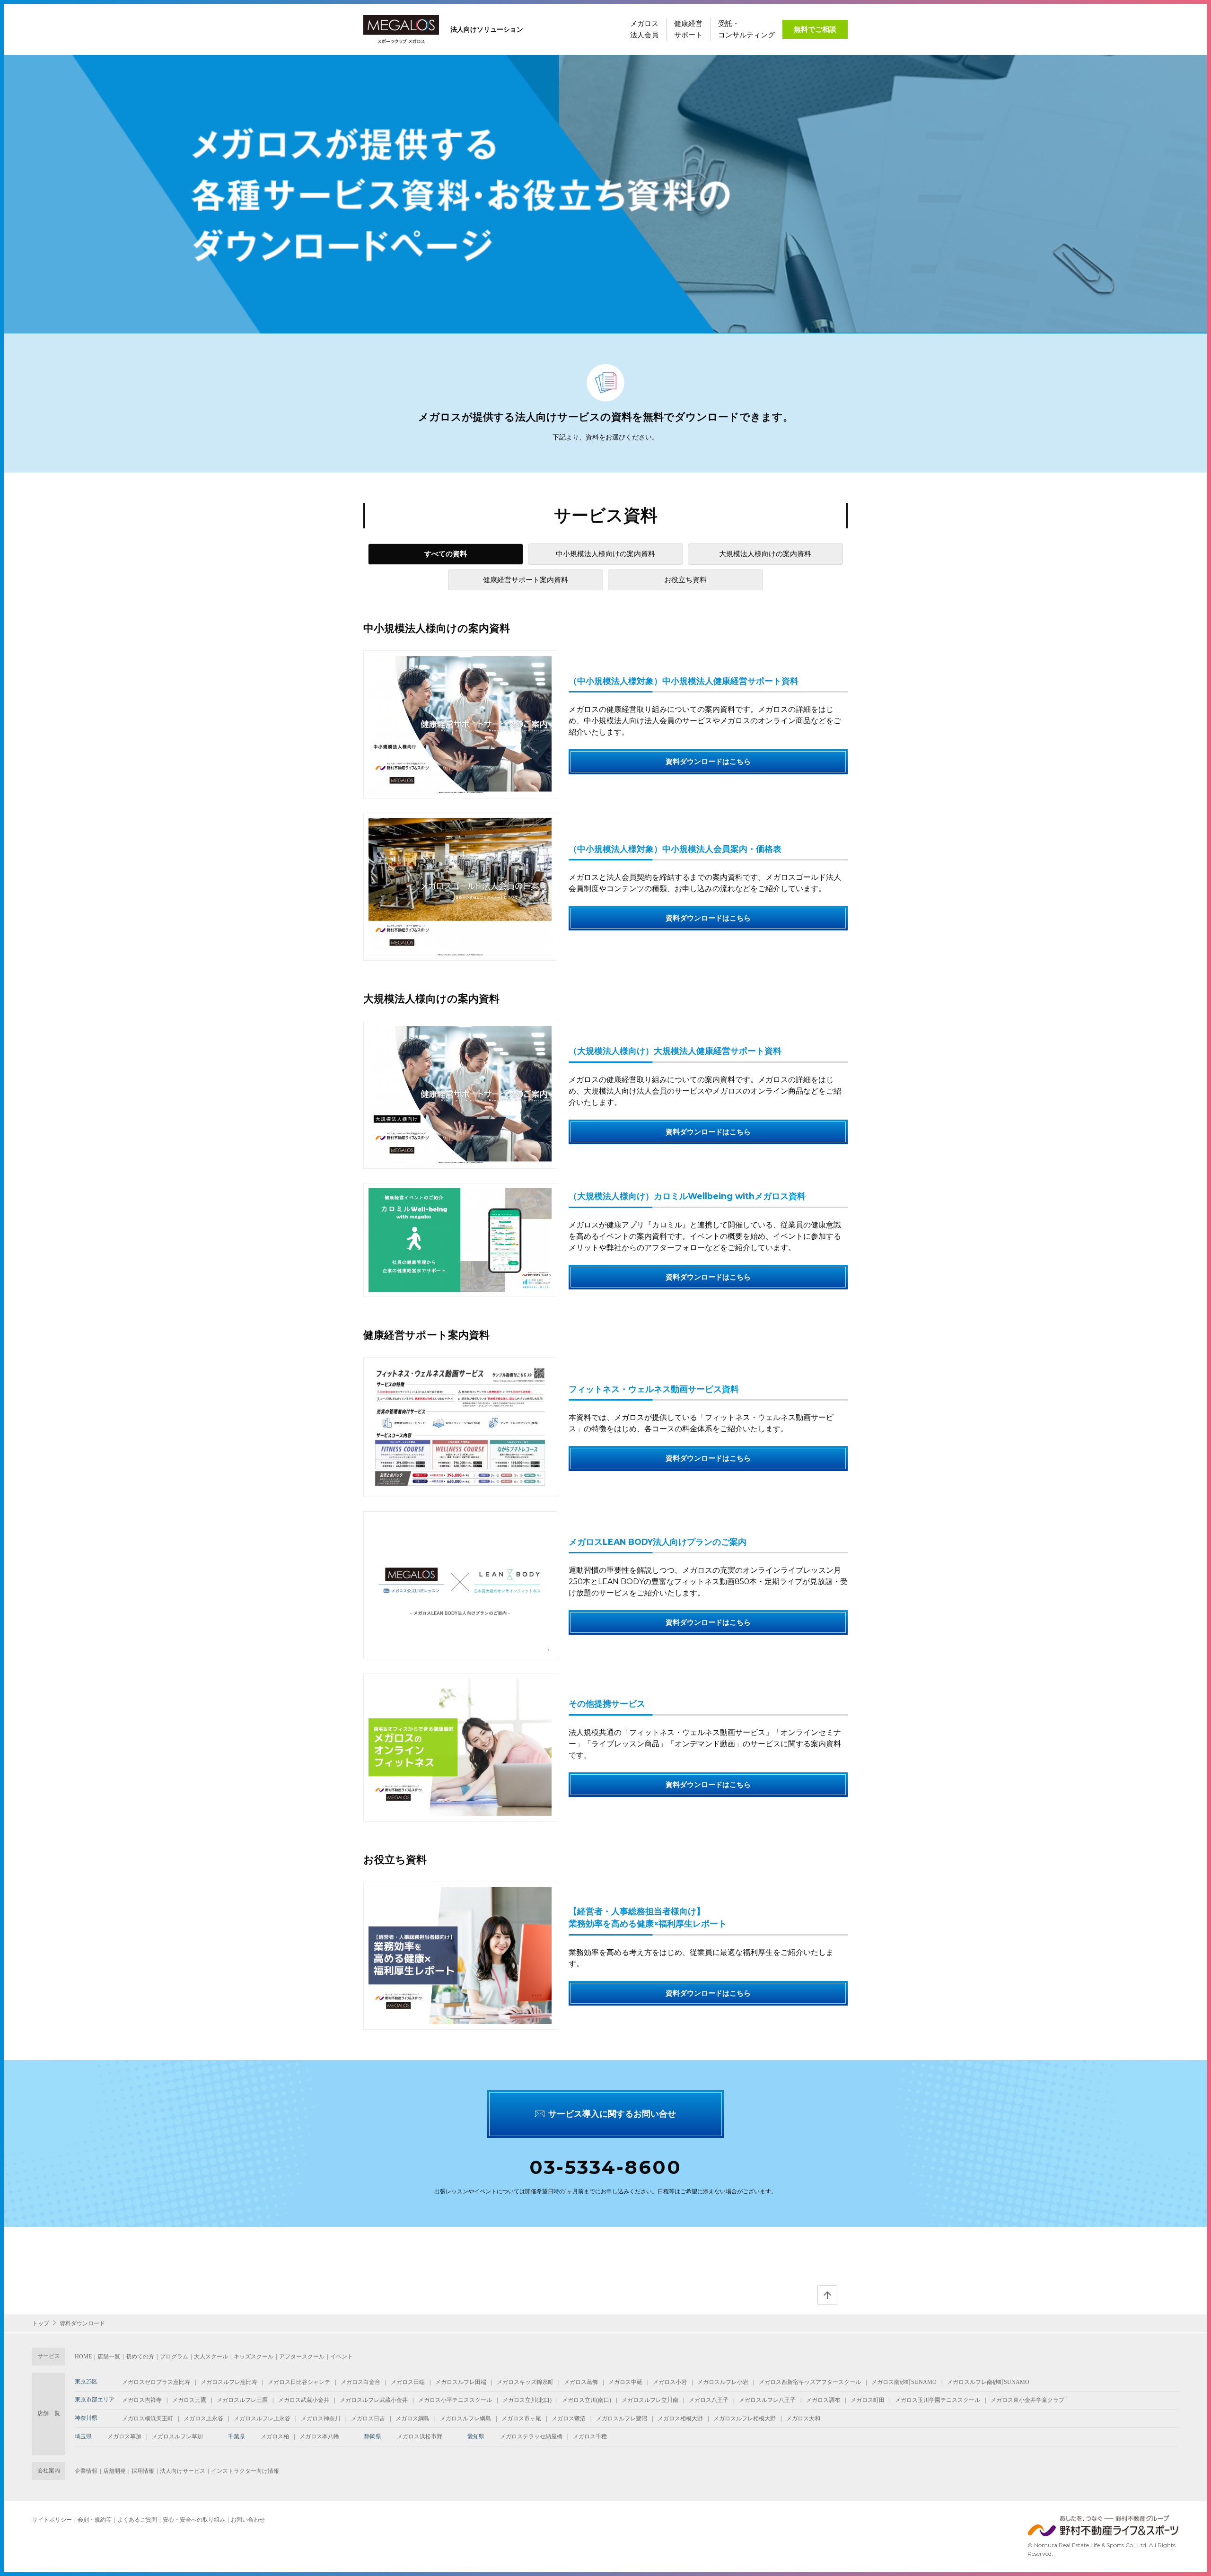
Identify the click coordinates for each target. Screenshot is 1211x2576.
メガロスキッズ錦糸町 (525, 2382)
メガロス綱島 (412, 2418)
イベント (342, 2357)
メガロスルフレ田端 (461, 2382)
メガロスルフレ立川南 (650, 2400)
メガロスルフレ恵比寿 (229, 2382)
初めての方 (140, 2357)
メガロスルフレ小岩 (723, 2382)
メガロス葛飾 (581, 2382)
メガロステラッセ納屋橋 (531, 2436)
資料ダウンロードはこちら (708, 761)
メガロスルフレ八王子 (767, 2400)
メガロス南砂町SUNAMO (904, 2382)
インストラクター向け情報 (245, 2471)
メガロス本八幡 (319, 2436)
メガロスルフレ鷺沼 (622, 2418)
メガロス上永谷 (203, 2418)
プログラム (174, 2357)
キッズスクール (254, 2357)
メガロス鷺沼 (569, 2418)
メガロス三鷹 (189, 2400)
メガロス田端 (408, 2382)
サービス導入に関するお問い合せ (612, 2114)
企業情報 (86, 2471)
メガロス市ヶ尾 (521, 2418)
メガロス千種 (590, 2436)
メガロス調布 (823, 2400)
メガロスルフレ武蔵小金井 (374, 2400)
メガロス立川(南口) (587, 2400)
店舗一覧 (109, 2357)
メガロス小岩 (670, 2382)
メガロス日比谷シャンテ (299, 2382)
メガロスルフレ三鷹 (242, 2400)
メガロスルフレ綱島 (465, 2418)
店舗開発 (114, 2471)
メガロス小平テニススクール (455, 2400)
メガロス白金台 (360, 2382)
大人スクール (211, 2357)
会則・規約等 (95, 2520)
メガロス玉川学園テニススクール (938, 2400)
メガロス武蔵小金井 (304, 2400)
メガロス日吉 (368, 2418)
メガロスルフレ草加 (177, 2436)
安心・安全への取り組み (194, 2520)
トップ (41, 2323)
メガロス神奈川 (321, 2418)
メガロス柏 (275, 2436)
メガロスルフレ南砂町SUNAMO (988, 2382)
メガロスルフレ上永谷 (262, 2418)
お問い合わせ (248, 2520)
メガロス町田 (868, 2400)
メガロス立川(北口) (527, 2400)
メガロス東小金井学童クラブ (1027, 2400)
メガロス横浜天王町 (148, 2418)
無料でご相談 (815, 29)
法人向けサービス (183, 2471)
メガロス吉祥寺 (142, 2400)
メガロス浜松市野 (420, 2436)
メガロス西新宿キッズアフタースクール (810, 2382)
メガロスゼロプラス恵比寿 (156, 2382)
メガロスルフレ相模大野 (745, 2418)
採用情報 (143, 2471)
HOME (83, 2357)
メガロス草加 (124, 2436)
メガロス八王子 (709, 2400)
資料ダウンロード (82, 2323)
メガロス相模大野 (680, 2418)
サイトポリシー (52, 2520)
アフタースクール (302, 2357)
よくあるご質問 (137, 2520)
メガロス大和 (803, 2418)
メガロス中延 (625, 2382)
